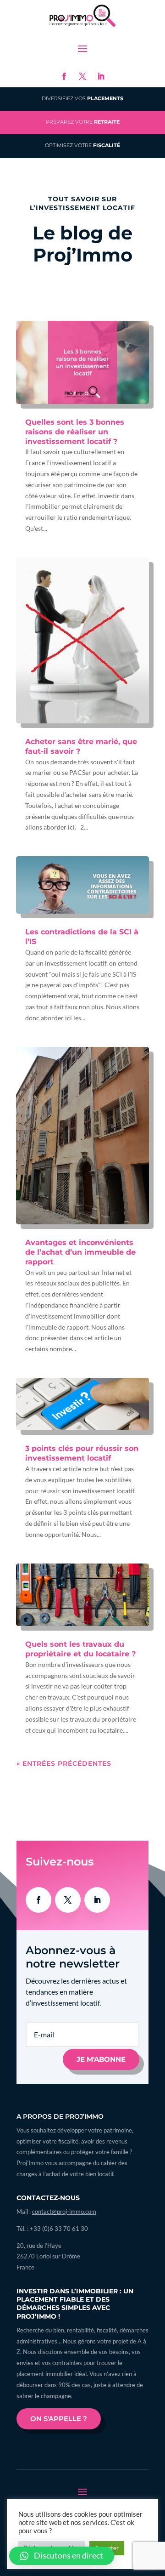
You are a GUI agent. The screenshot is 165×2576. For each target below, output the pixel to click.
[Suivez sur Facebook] (64, 76)
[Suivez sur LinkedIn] (101, 76)
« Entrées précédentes (64, 1763)
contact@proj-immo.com (64, 2212)
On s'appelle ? (59, 2419)
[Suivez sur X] (82, 76)
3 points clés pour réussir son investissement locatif (82, 1453)
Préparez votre (83, 122)
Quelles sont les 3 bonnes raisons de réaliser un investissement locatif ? (75, 432)
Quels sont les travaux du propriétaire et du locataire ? (80, 1649)
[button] (62, 2556)
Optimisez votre (82, 145)
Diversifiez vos (82, 99)
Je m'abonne (101, 2059)
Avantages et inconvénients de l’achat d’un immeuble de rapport (80, 1252)
